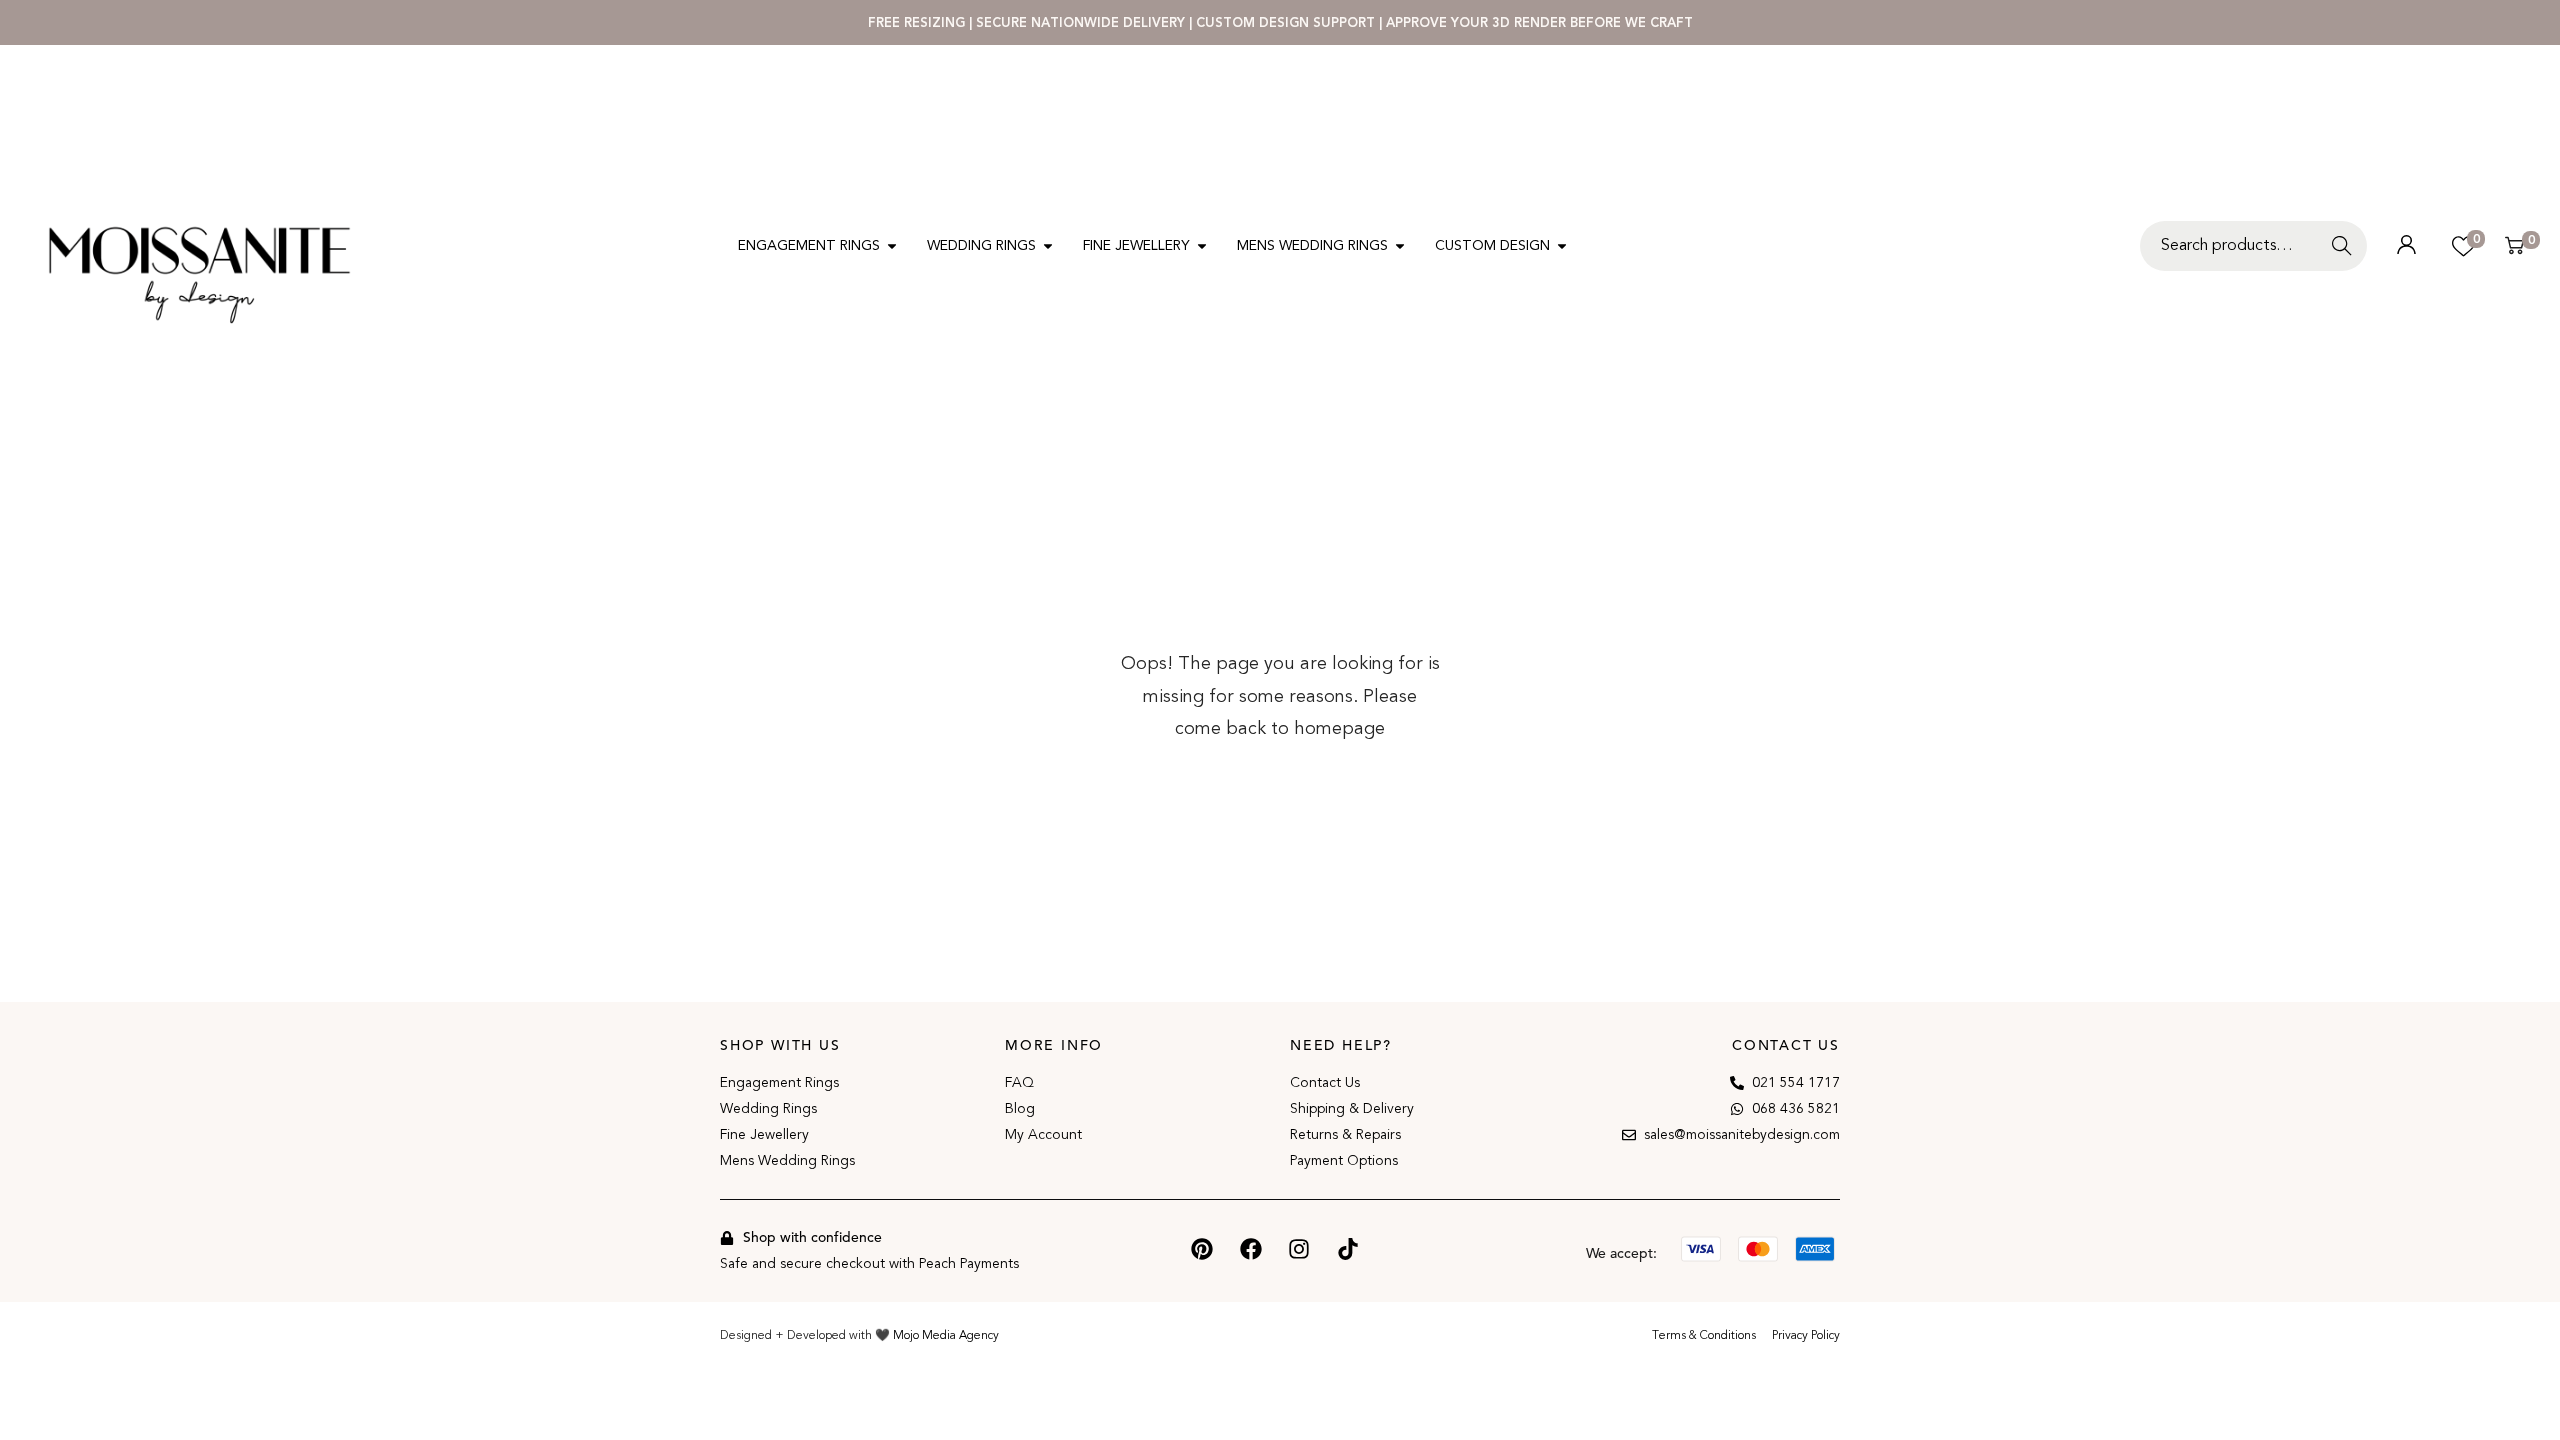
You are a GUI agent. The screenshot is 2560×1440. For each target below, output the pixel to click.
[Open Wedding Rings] (1048, 245)
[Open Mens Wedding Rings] (1400, 245)
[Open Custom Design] (1562, 245)
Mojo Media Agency (946, 1335)
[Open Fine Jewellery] (1202, 245)
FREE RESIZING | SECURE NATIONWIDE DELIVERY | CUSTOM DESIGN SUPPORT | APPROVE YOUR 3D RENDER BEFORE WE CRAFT (1280, 22)
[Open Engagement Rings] (892, 245)
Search (2345, 256)
